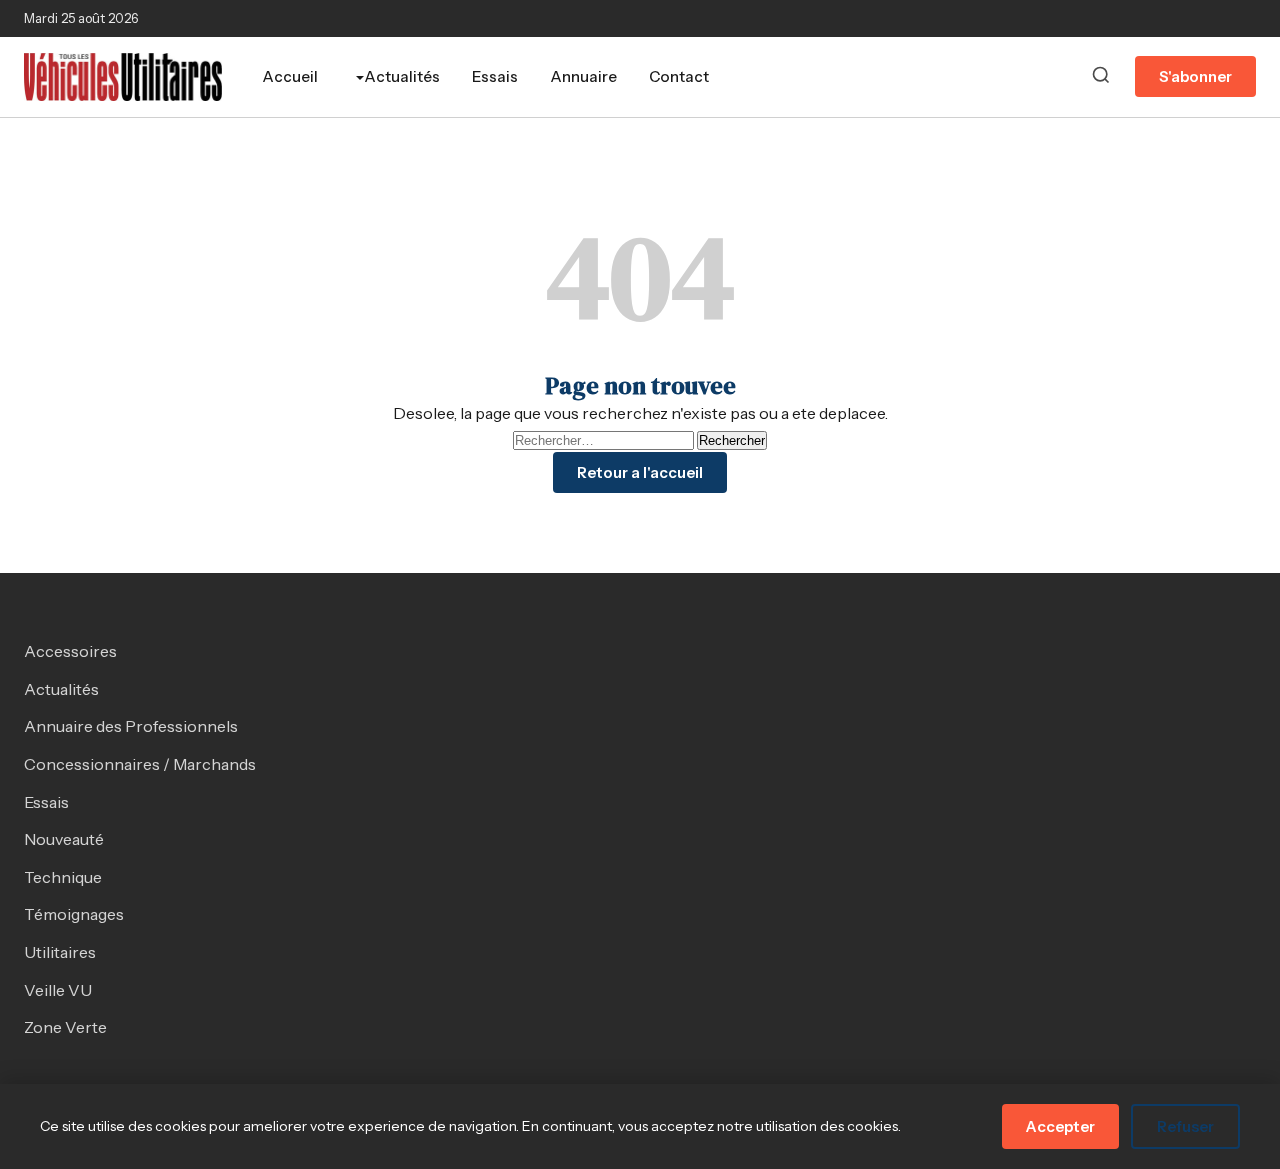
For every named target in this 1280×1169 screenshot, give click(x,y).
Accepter (1060, 1126)
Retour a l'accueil (640, 472)
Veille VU (58, 990)
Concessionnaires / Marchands (140, 764)
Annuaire (583, 76)
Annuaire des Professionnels (131, 726)
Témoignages (74, 914)
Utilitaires (60, 952)
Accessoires (70, 651)
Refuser (1185, 1126)
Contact (679, 76)
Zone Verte (65, 1027)
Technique (63, 877)
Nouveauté (64, 839)
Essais (495, 76)
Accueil (290, 76)
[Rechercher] (1101, 76)
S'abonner (1195, 76)
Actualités (402, 76)
